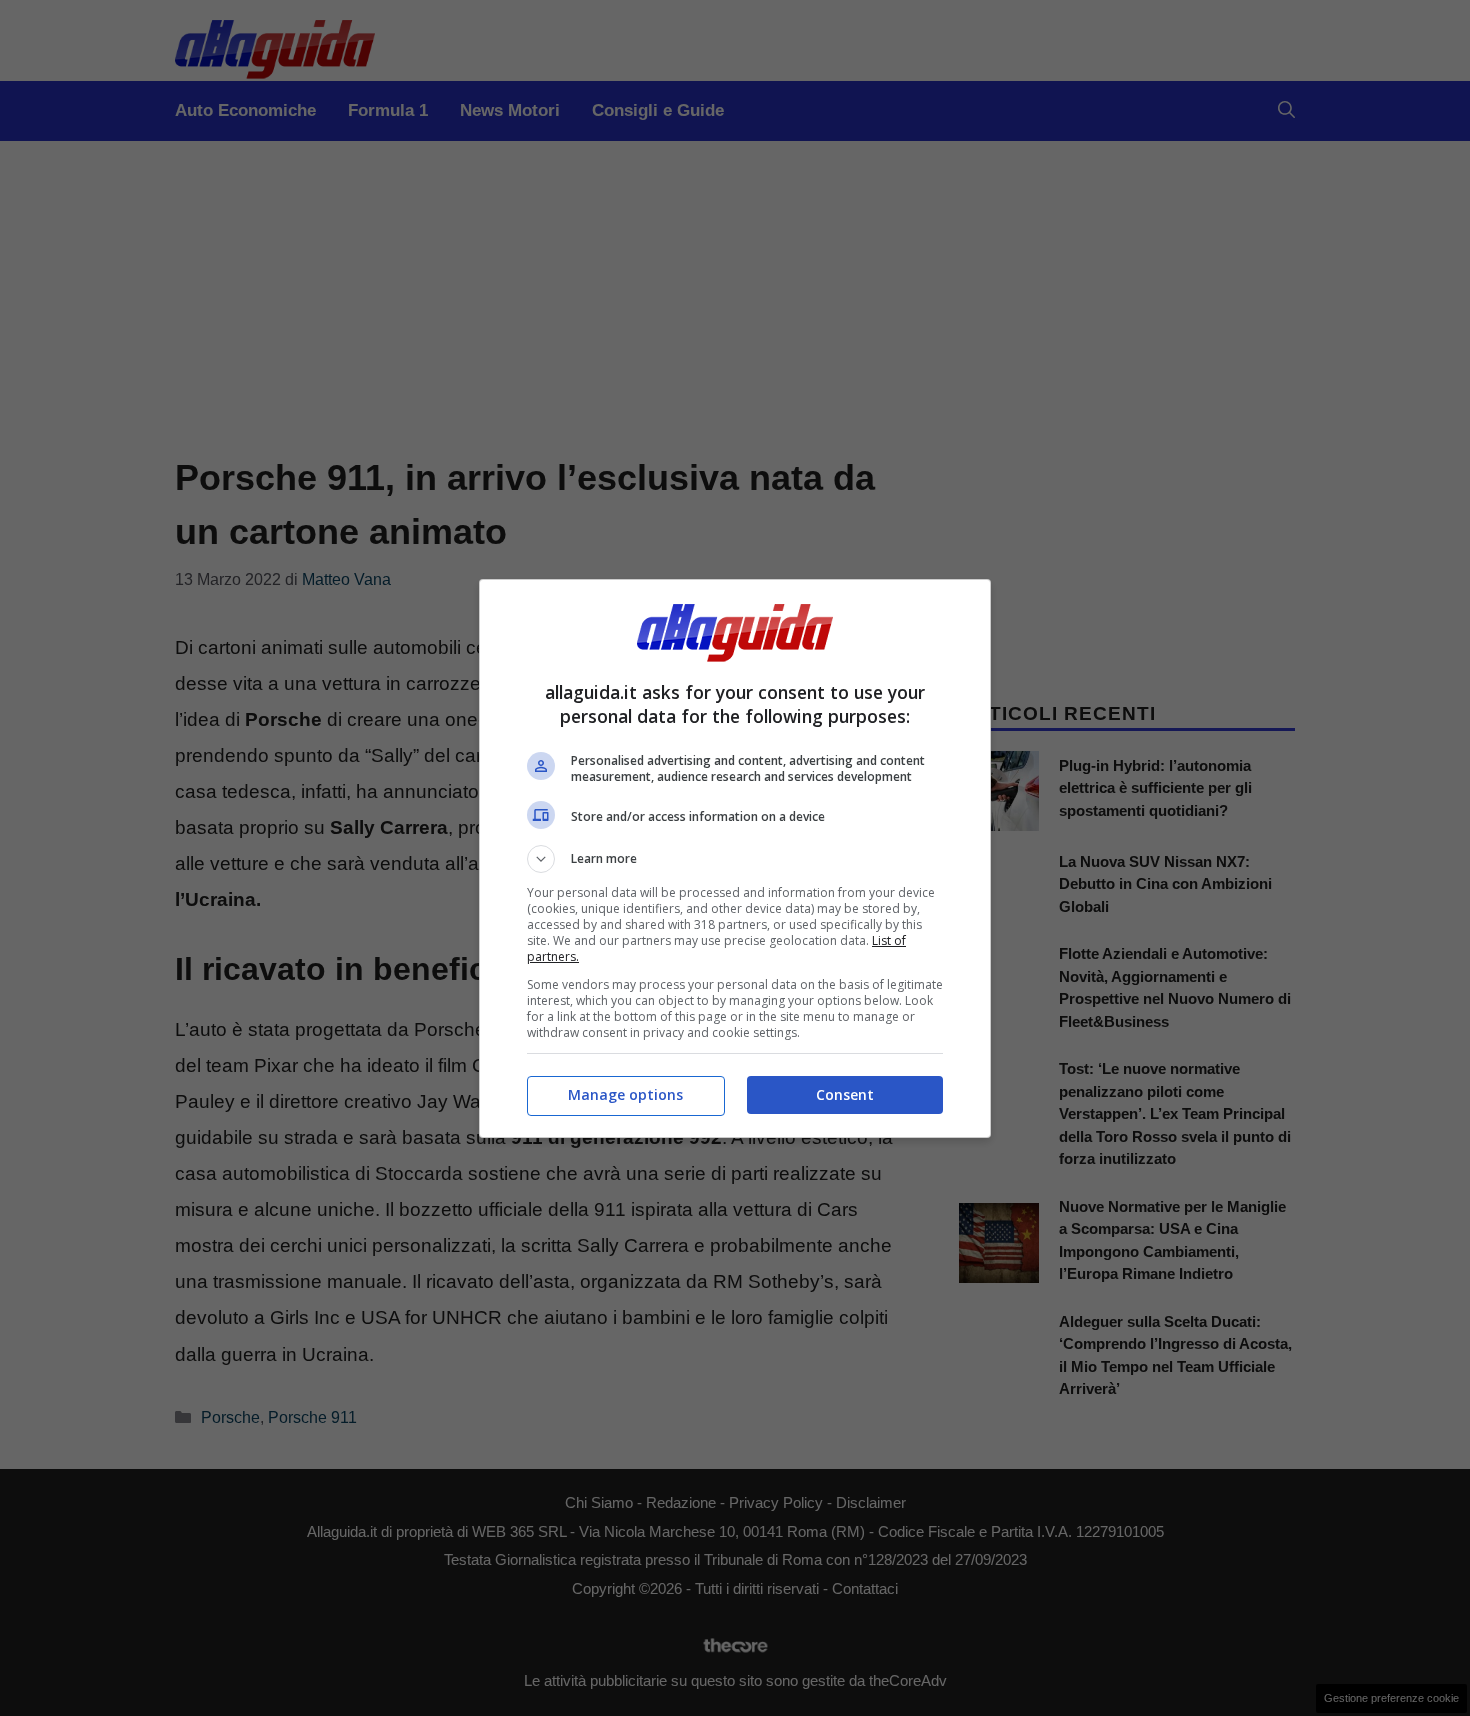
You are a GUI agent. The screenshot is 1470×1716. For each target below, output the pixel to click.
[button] (735, 859)
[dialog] (735, 858)
